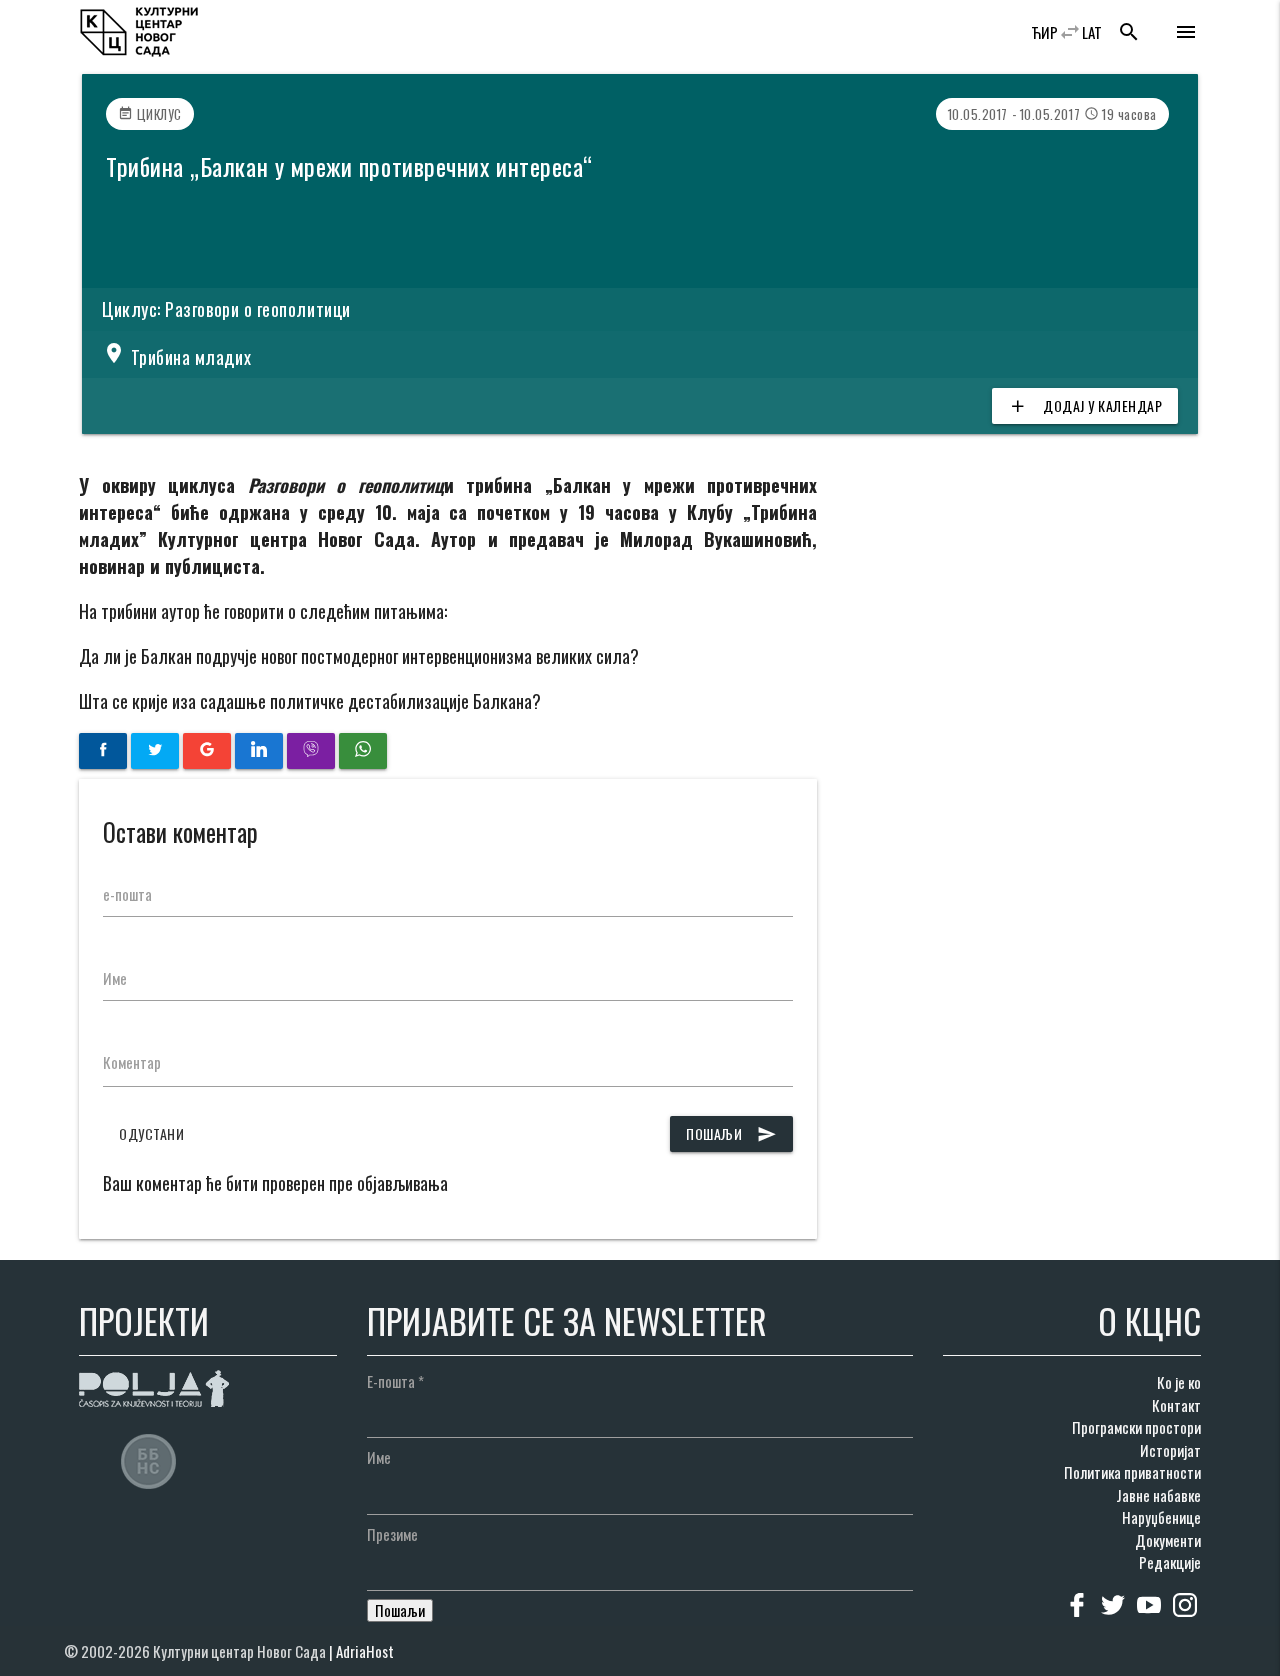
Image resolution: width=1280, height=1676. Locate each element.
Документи (1168, 1540)
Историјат (1170, 1450)
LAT (1092, 32)
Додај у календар (1085, 405)
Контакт (1176, 1405)
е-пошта (127, 894)
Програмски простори (1136, 1427)
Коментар (132, 1062)
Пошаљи (731, 1133)
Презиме (392, 1534)
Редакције (1170, 1562)
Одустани (151, 1133)
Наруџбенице (1161, 1517)
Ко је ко (1179, 1382)
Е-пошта (395, 1381)
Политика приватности (1132, 1472)
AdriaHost (365, 1651)
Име (115, 978)
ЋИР (1044, 32)
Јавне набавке (1158, 1495)
